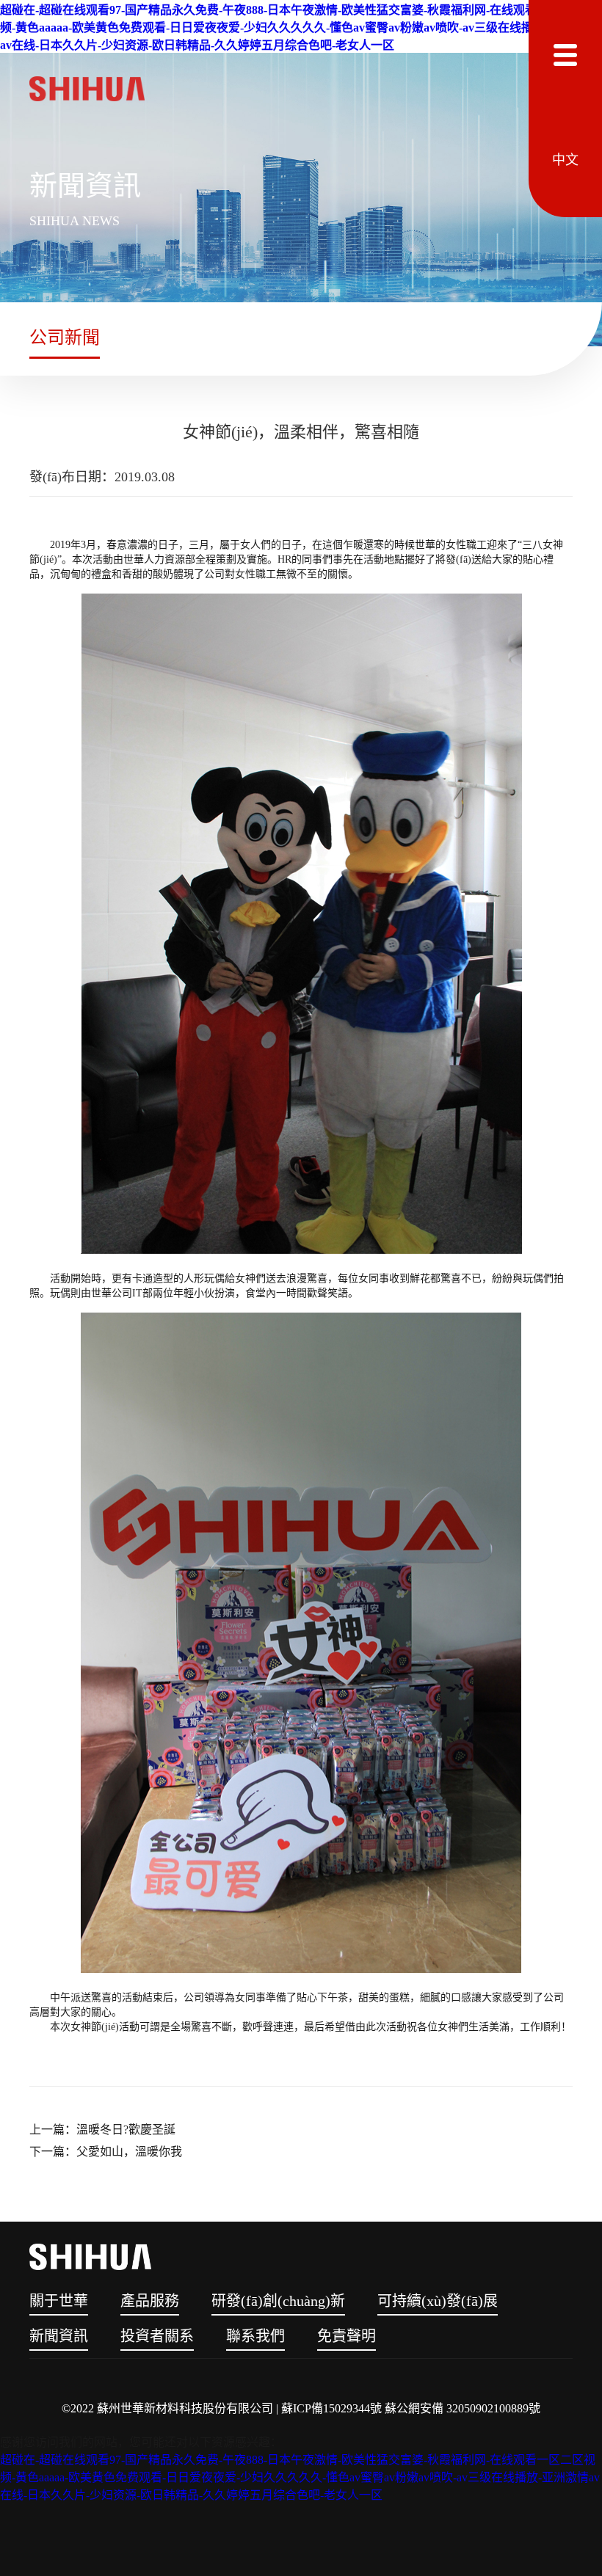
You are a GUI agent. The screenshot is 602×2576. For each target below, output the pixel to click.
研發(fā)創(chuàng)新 (278, 2301)
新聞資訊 (59, 2336)
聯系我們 (255, 2336)
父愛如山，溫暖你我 (129, 2152)
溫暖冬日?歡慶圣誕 (126, 2130)
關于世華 (59, 2301)
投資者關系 (157, 2336)
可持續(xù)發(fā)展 (438, 2301)
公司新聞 (65, 337)
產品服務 (150, 2301)
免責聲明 (347, 2336)
